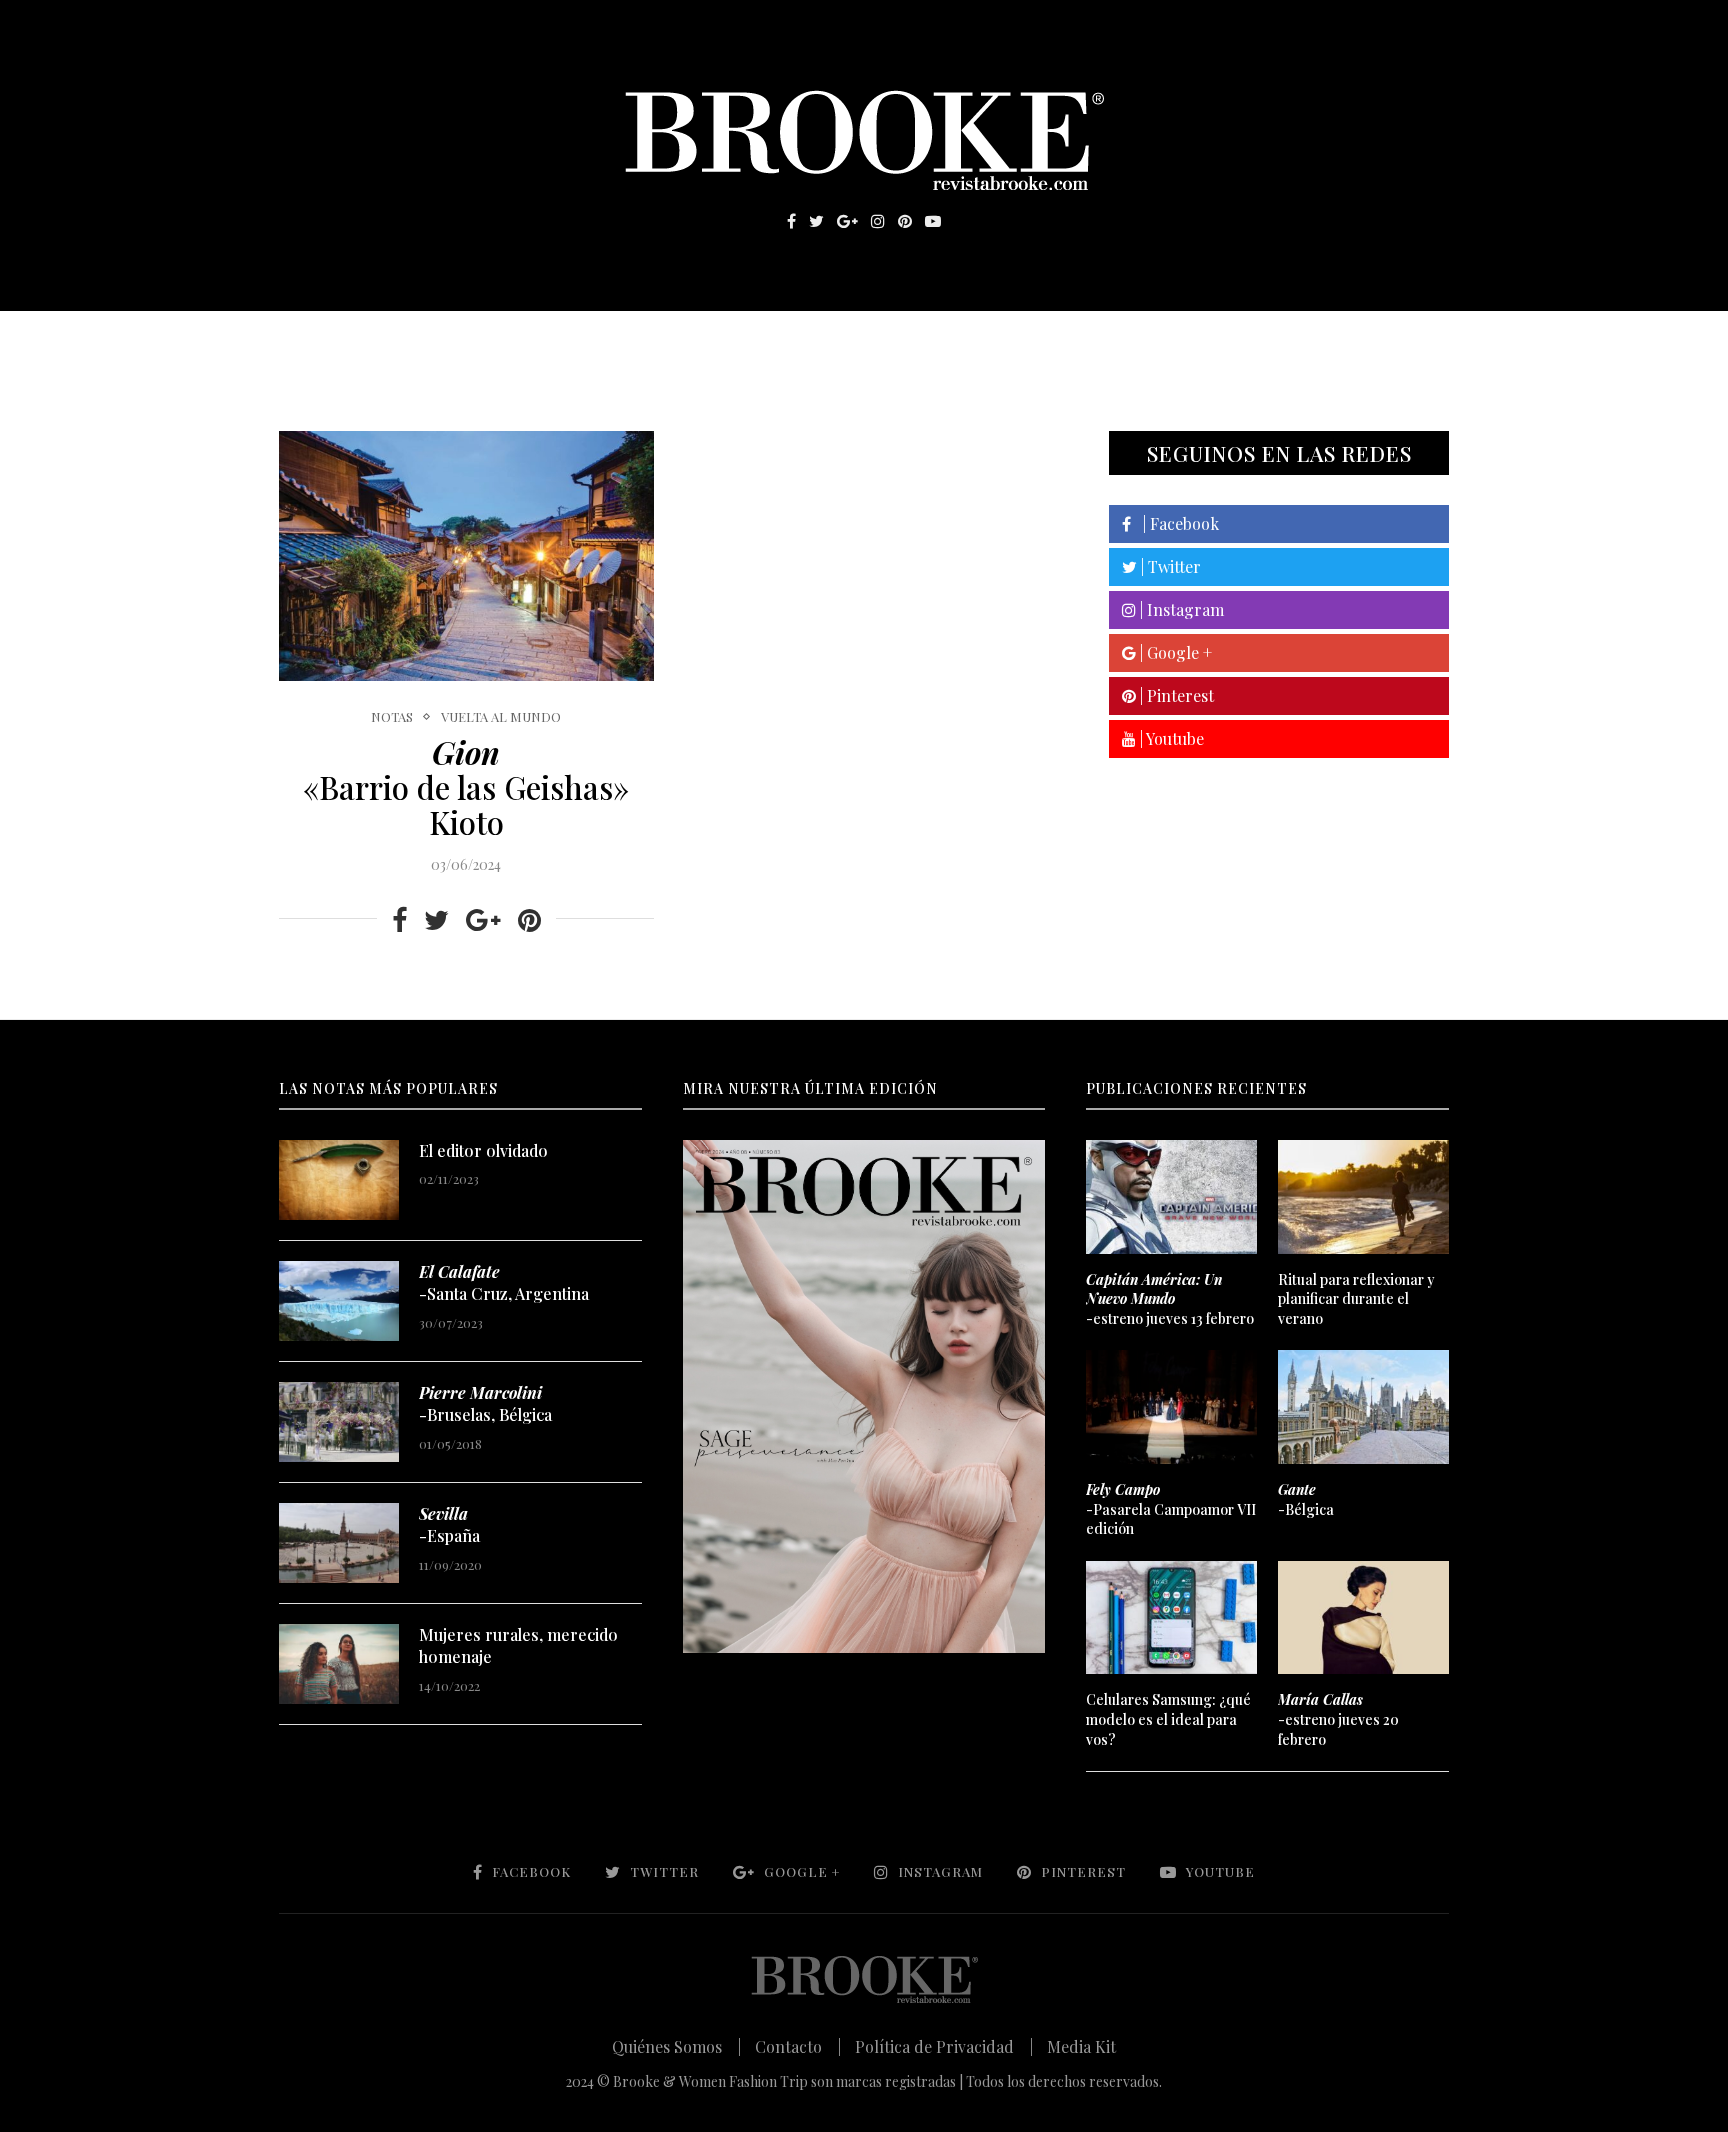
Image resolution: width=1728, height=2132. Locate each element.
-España (449, 1524)
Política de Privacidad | (944, 2046)
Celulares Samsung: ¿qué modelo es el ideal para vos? (1168, 1719)
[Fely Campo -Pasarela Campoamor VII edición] (1171, 1407)
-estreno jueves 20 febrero (1338, 1719)
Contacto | (798, 2046)
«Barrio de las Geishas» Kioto (466, 787)
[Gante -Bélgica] (1363, 1407)
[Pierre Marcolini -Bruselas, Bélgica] (339, 1422)
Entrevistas (564, 341)
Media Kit (1081, 2046)
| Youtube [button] (1170, 738)
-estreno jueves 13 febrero (1170, 1299)
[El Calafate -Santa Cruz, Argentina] (339, 1301)
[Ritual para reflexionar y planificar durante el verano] (1363, 1197)
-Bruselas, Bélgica (485, 1403)
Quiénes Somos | (676, 2046)
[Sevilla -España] (339, 1543)
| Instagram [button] (1180, 609)
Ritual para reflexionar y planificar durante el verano (1356, 1299)
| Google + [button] (1174, 652)
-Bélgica (1306, 1499)
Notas (683, 341)
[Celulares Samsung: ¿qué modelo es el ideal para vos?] (1171, 1618)
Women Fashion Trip (1052, 341)
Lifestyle (425, 341)
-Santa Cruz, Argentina (504, 1282)
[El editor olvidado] (339, 1180)
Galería (778, 341)
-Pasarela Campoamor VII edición (1171, 1509)
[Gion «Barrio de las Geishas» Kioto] (466, 556)
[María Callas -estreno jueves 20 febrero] (1363, 1618)
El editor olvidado (483, 1150)
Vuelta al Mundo (501, 717)
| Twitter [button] (1169, 566)
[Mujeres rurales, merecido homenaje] (339, 1664)
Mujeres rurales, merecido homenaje (518, 1645)
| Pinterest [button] (1175, 695)
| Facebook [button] (1175, 523)
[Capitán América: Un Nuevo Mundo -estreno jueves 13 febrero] (1171, 1197)
